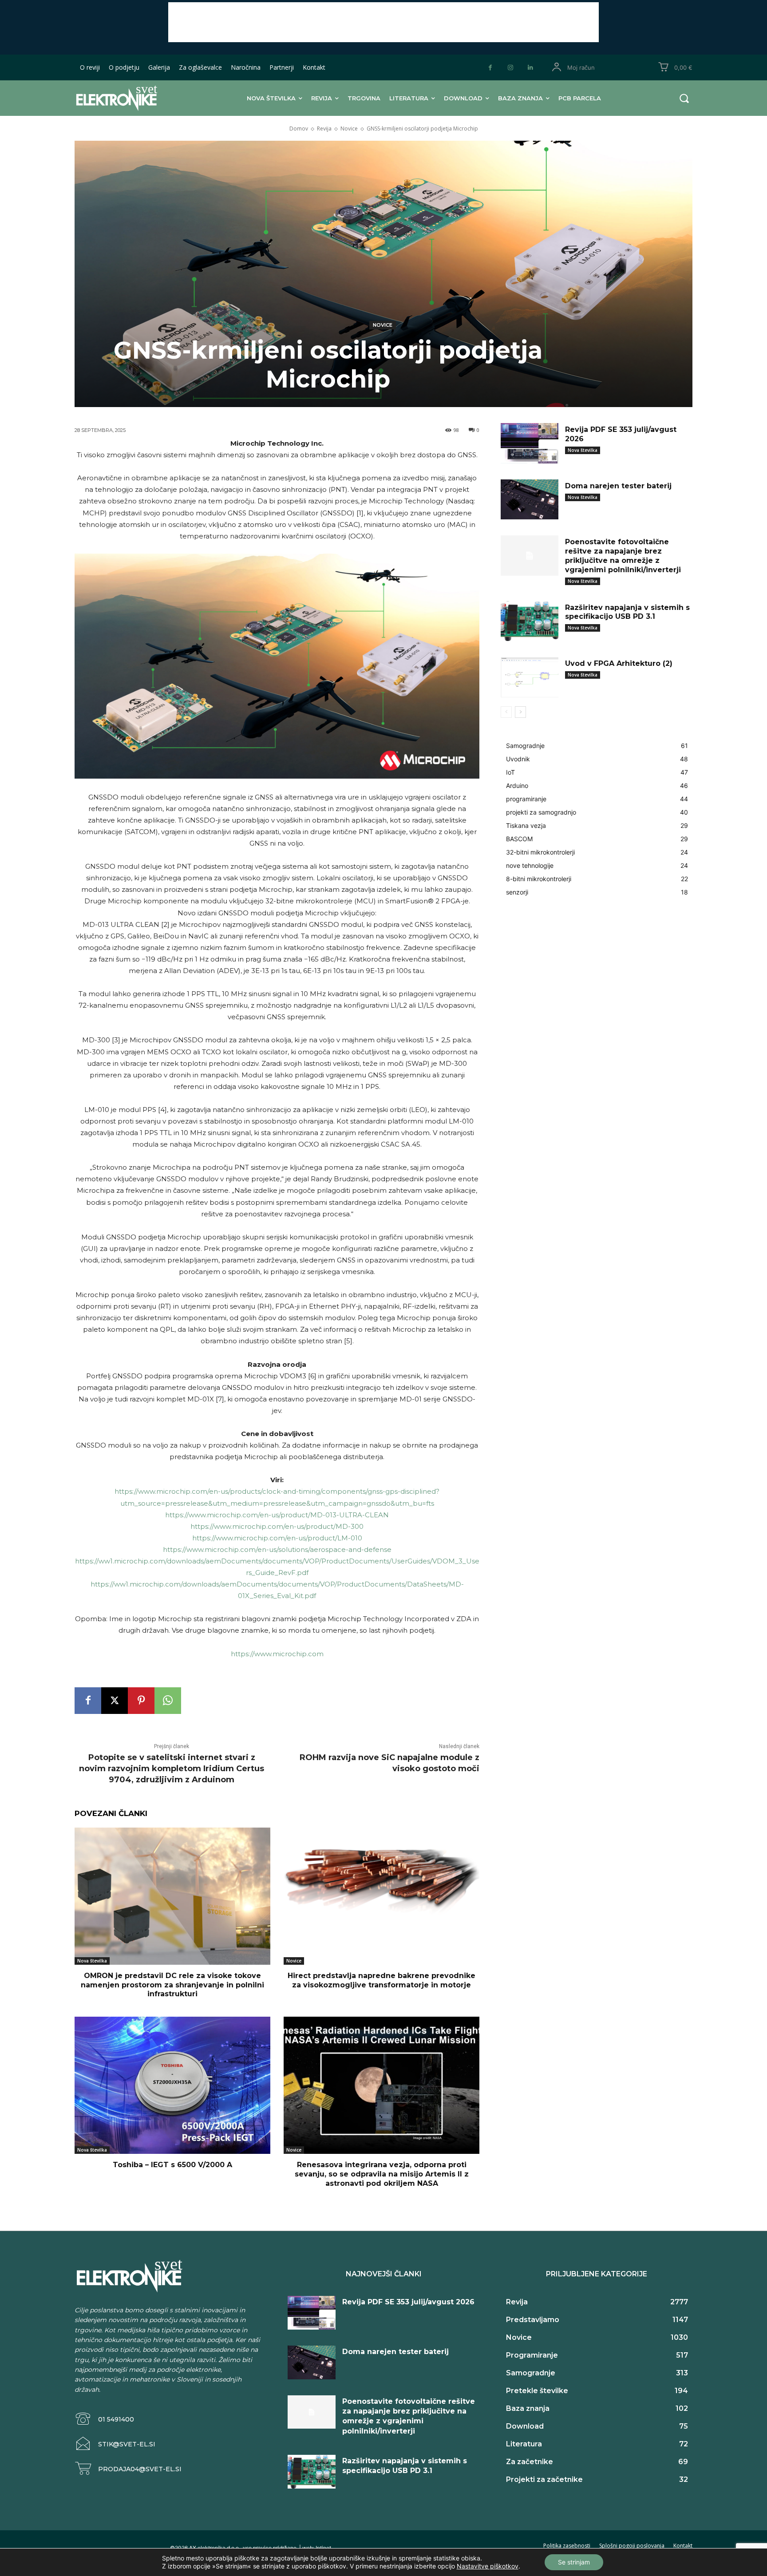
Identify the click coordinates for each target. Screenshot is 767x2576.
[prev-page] (506, 712)
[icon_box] (104, 2419)
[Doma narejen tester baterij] (530, 500)
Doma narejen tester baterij (618, 486)
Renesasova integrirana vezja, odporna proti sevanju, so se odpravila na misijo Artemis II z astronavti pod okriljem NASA (382, 2174)
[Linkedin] (530, 68)
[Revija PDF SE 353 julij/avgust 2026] (530, 443)
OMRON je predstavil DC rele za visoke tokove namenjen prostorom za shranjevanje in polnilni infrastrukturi (172, 1985)
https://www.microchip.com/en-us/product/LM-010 (277, 1538)
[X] (115, 1701)
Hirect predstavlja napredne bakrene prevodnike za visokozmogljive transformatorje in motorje (382, 1980)
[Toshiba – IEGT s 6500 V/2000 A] (172, 2085)
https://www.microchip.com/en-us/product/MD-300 (277, 1526)
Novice (349, 129)
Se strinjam (574, 2562)
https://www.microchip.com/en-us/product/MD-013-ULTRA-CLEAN (277, 1515)
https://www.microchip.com (277, 1654)
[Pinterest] (141, 1701)
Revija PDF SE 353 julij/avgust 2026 (408, 2302)
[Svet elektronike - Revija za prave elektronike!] (130, 98)
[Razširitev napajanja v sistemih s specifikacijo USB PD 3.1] (530, 621)
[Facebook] (490, 68)
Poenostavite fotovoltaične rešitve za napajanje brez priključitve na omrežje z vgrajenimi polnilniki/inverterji (623, 556)
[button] (684, 98)
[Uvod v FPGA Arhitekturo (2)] (530, 677)
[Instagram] (510, 68)
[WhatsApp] (168, 1701)
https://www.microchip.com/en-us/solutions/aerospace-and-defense (277, 1549)
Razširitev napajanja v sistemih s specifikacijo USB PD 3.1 (627, 612)
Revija (324, 129)
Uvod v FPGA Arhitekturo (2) (619, 663)
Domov (299, 129)
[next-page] (520, 712)
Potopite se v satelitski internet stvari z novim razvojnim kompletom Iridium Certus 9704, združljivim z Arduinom (172, 1769)
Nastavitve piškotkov (488, 2566)
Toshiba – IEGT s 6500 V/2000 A (172, 2165)
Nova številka (92, 1961)
